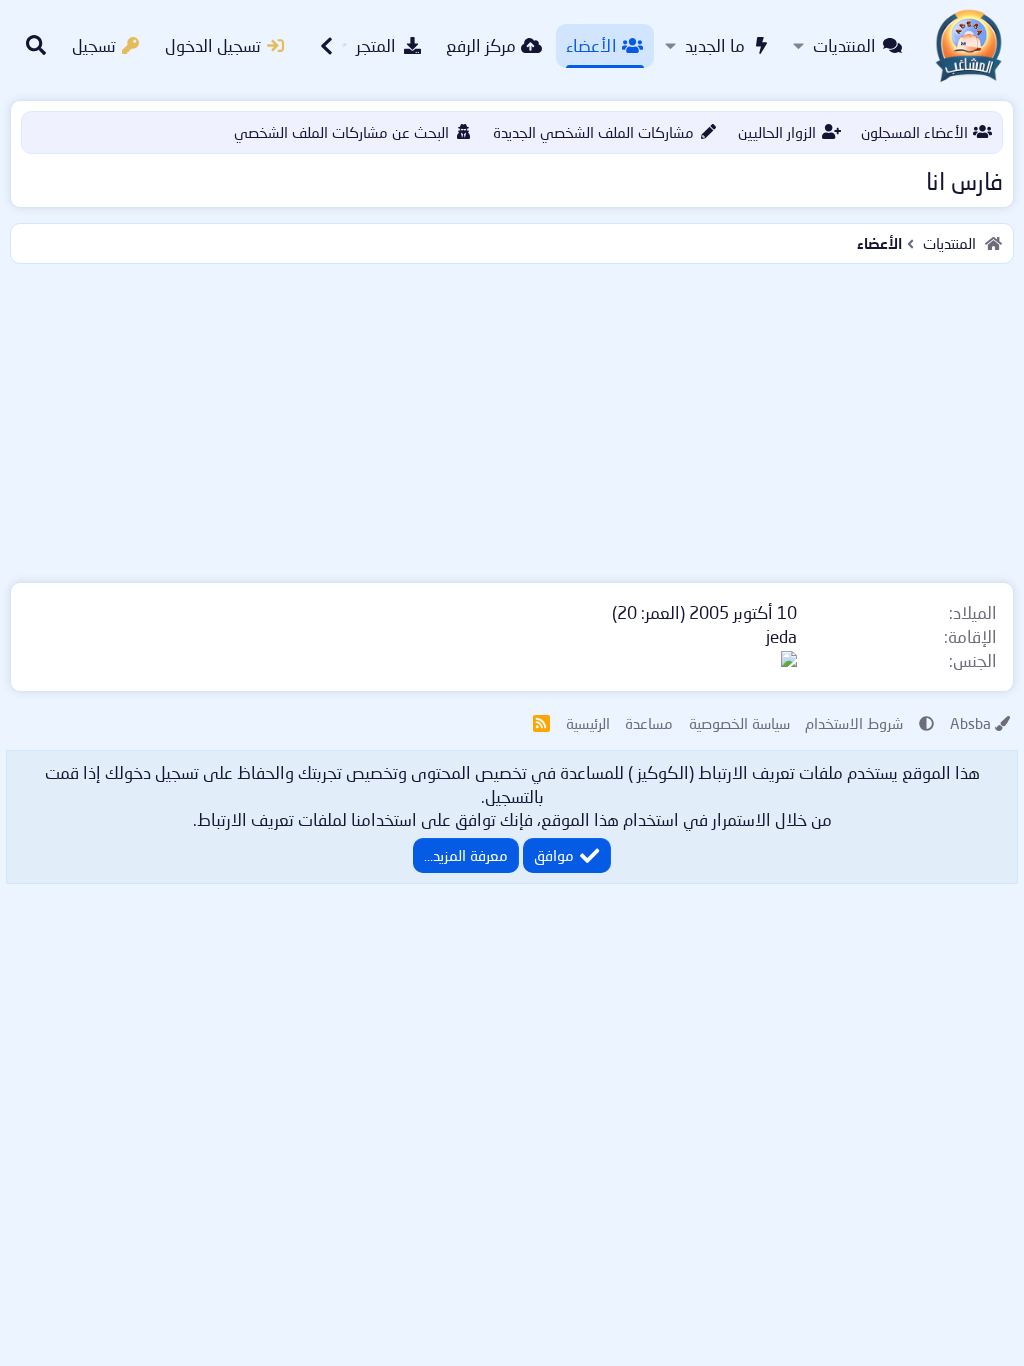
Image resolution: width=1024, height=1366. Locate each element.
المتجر (376, 45)
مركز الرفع (481, 45)
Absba (970, 723)
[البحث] (36, 46)
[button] (798, 46)
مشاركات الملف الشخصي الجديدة (593, 132)
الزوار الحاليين (777, 132)
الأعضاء (591, 45)
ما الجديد (715, 45)
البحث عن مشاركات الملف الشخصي (341, 132)
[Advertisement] (512, 419)
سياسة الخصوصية (739, 723)
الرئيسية (588, 723)
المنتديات (844, 45)
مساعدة (649, 723)
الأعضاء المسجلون (914, 132)
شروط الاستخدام (854, 723)
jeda (781, 636)
